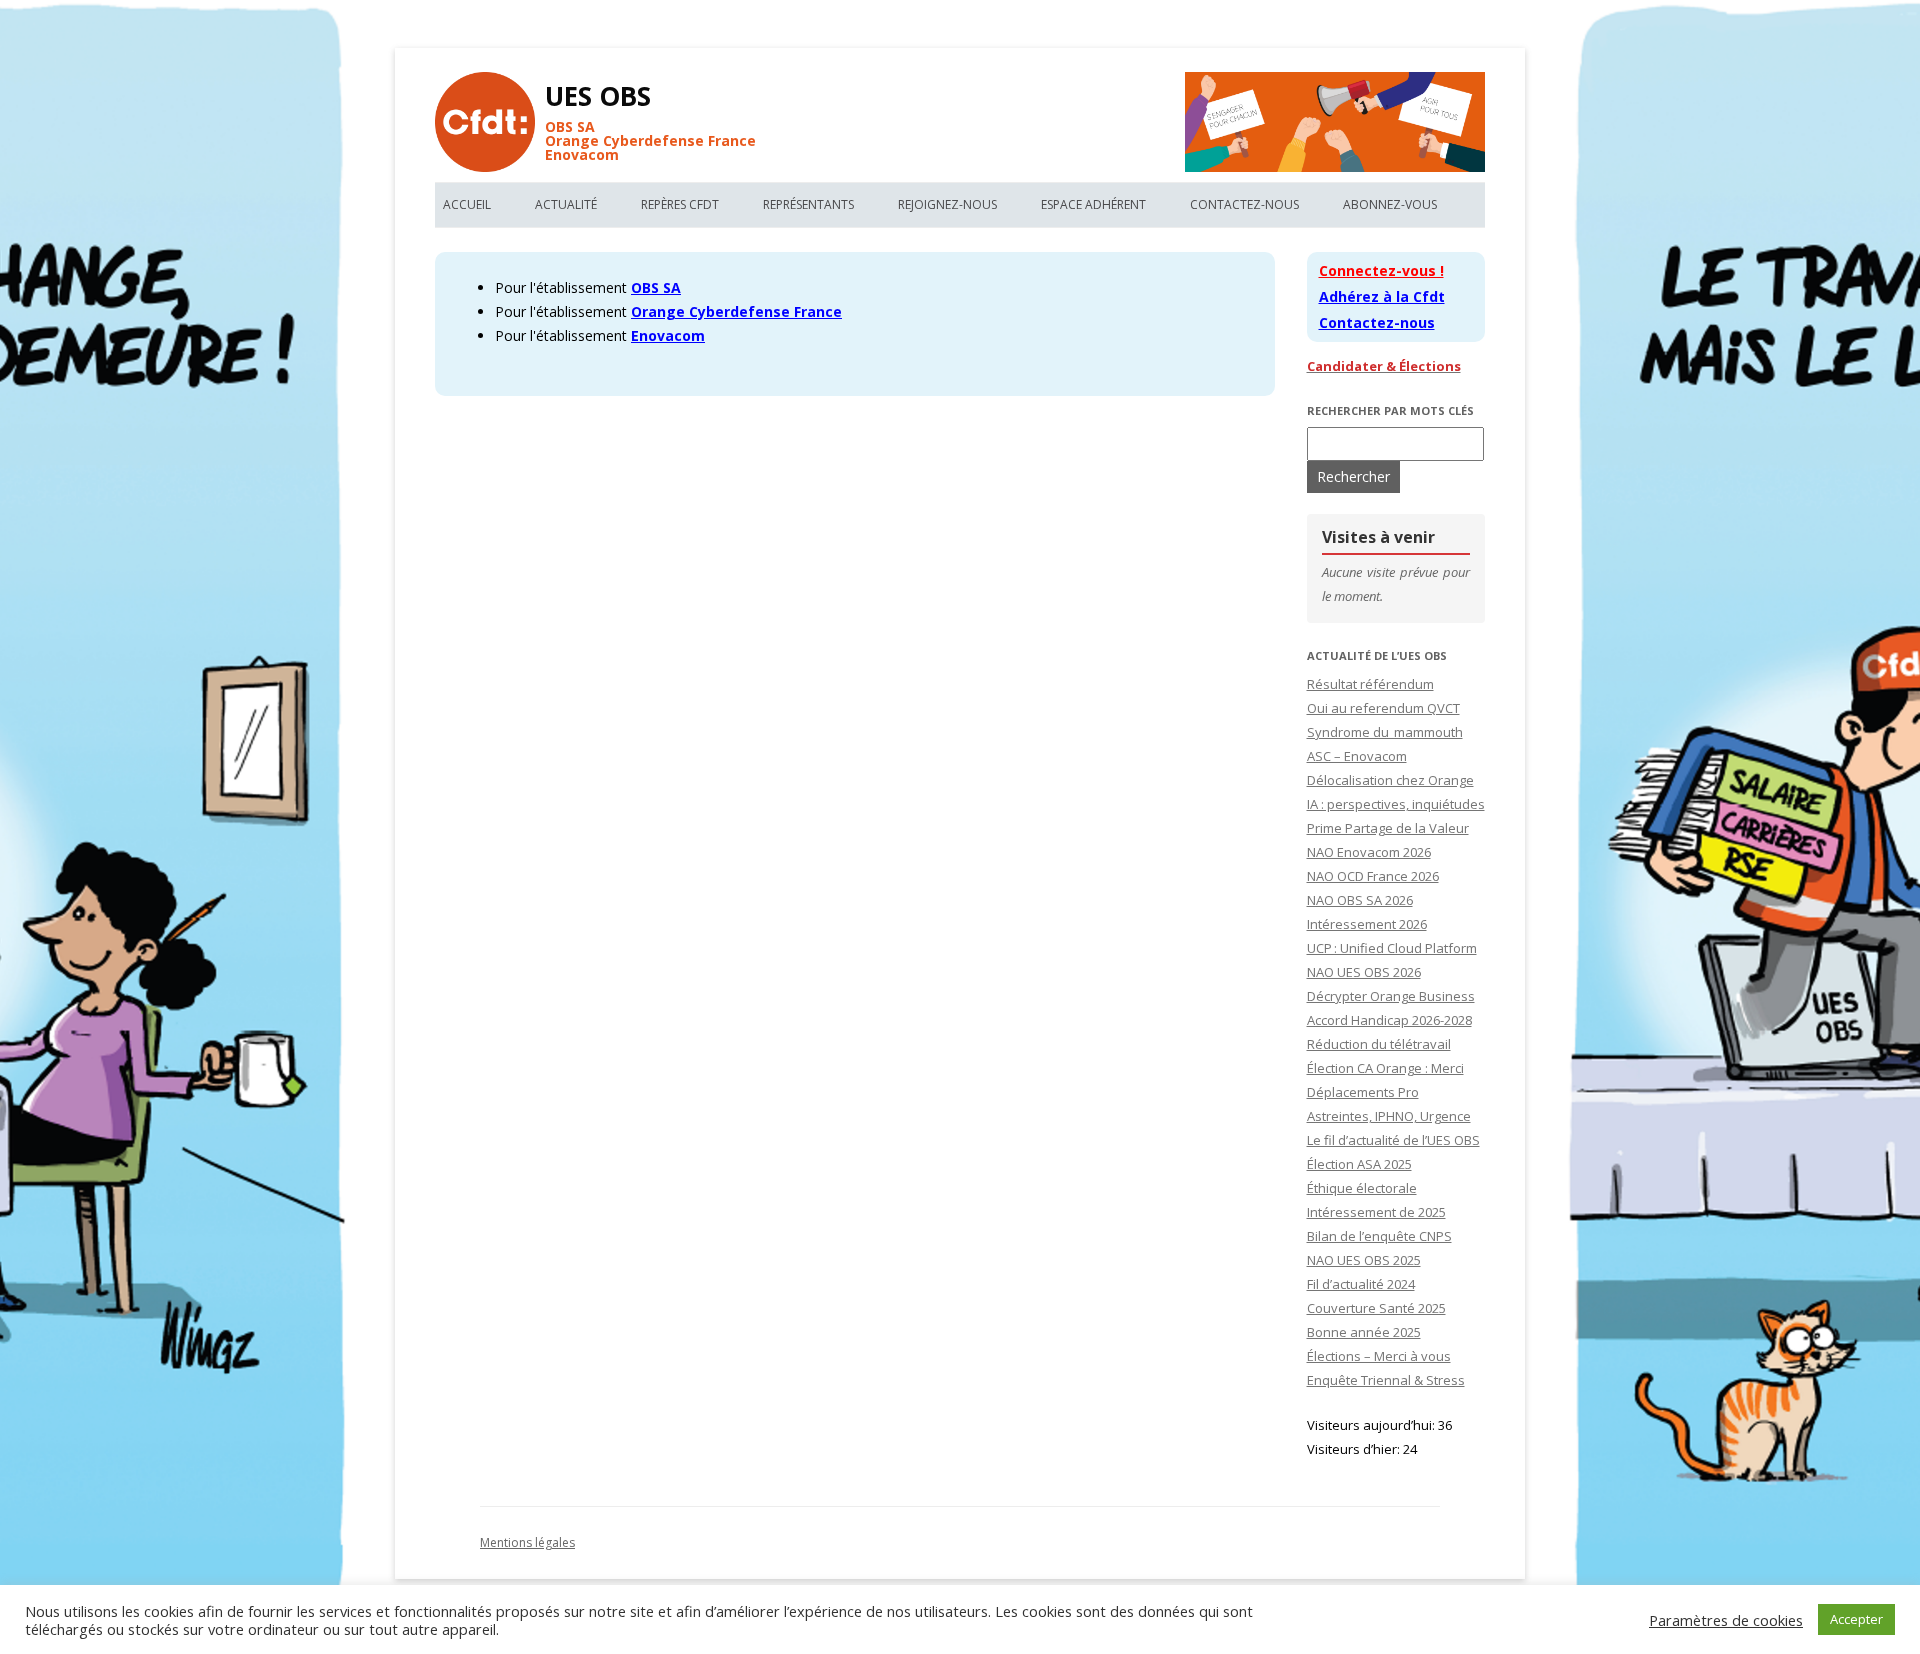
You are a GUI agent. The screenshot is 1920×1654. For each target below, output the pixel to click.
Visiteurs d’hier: (1355, 1449)
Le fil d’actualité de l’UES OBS (1393, 1140)
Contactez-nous (1244, 204)
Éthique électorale (1362, 1188)
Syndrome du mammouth (1385, 732)
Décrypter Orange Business (1391, 996)
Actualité (566, 204)
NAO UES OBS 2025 (1364, 1260)
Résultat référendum (1370, 684)
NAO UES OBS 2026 (1364, 972)
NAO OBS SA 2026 (1360, 900)
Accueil (467, 204)
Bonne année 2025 (1364, 1332)
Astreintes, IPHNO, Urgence (1389, 1116)
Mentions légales (527, 1542)
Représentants (808, 204)
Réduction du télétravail (1379, 1044)
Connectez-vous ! (1381, 270)
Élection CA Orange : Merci (1385, 1068)
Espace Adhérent (1093, 204)
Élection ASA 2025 (1359, 1164)
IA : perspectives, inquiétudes (1396, 804)
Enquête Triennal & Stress (1386, 1380)
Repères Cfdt (680, 204)
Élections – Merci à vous (1379, 1356)
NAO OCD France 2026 (1373, 876)
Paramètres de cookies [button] (1726, 1620)
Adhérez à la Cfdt (1382, 296)
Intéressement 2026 (1367, 924)
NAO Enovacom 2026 (1369, 852)
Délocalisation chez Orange (1390, 780)
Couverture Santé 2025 (1376, 1308)
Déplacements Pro (1363, 1092)
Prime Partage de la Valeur (1388, 828)
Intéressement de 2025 (1376, 1212)
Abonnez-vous (1390, 204)
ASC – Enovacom (1357, 756)
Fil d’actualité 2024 (1361, 1284)
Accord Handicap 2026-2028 (1389, 1020)
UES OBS (598, 96)
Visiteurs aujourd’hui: (1372, 1425)
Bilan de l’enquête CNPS (1379, 1236)
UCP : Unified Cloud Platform (1392, 948)
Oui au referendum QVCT (1383, 708)
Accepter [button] (1856, 1619)
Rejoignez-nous (947, 204)
